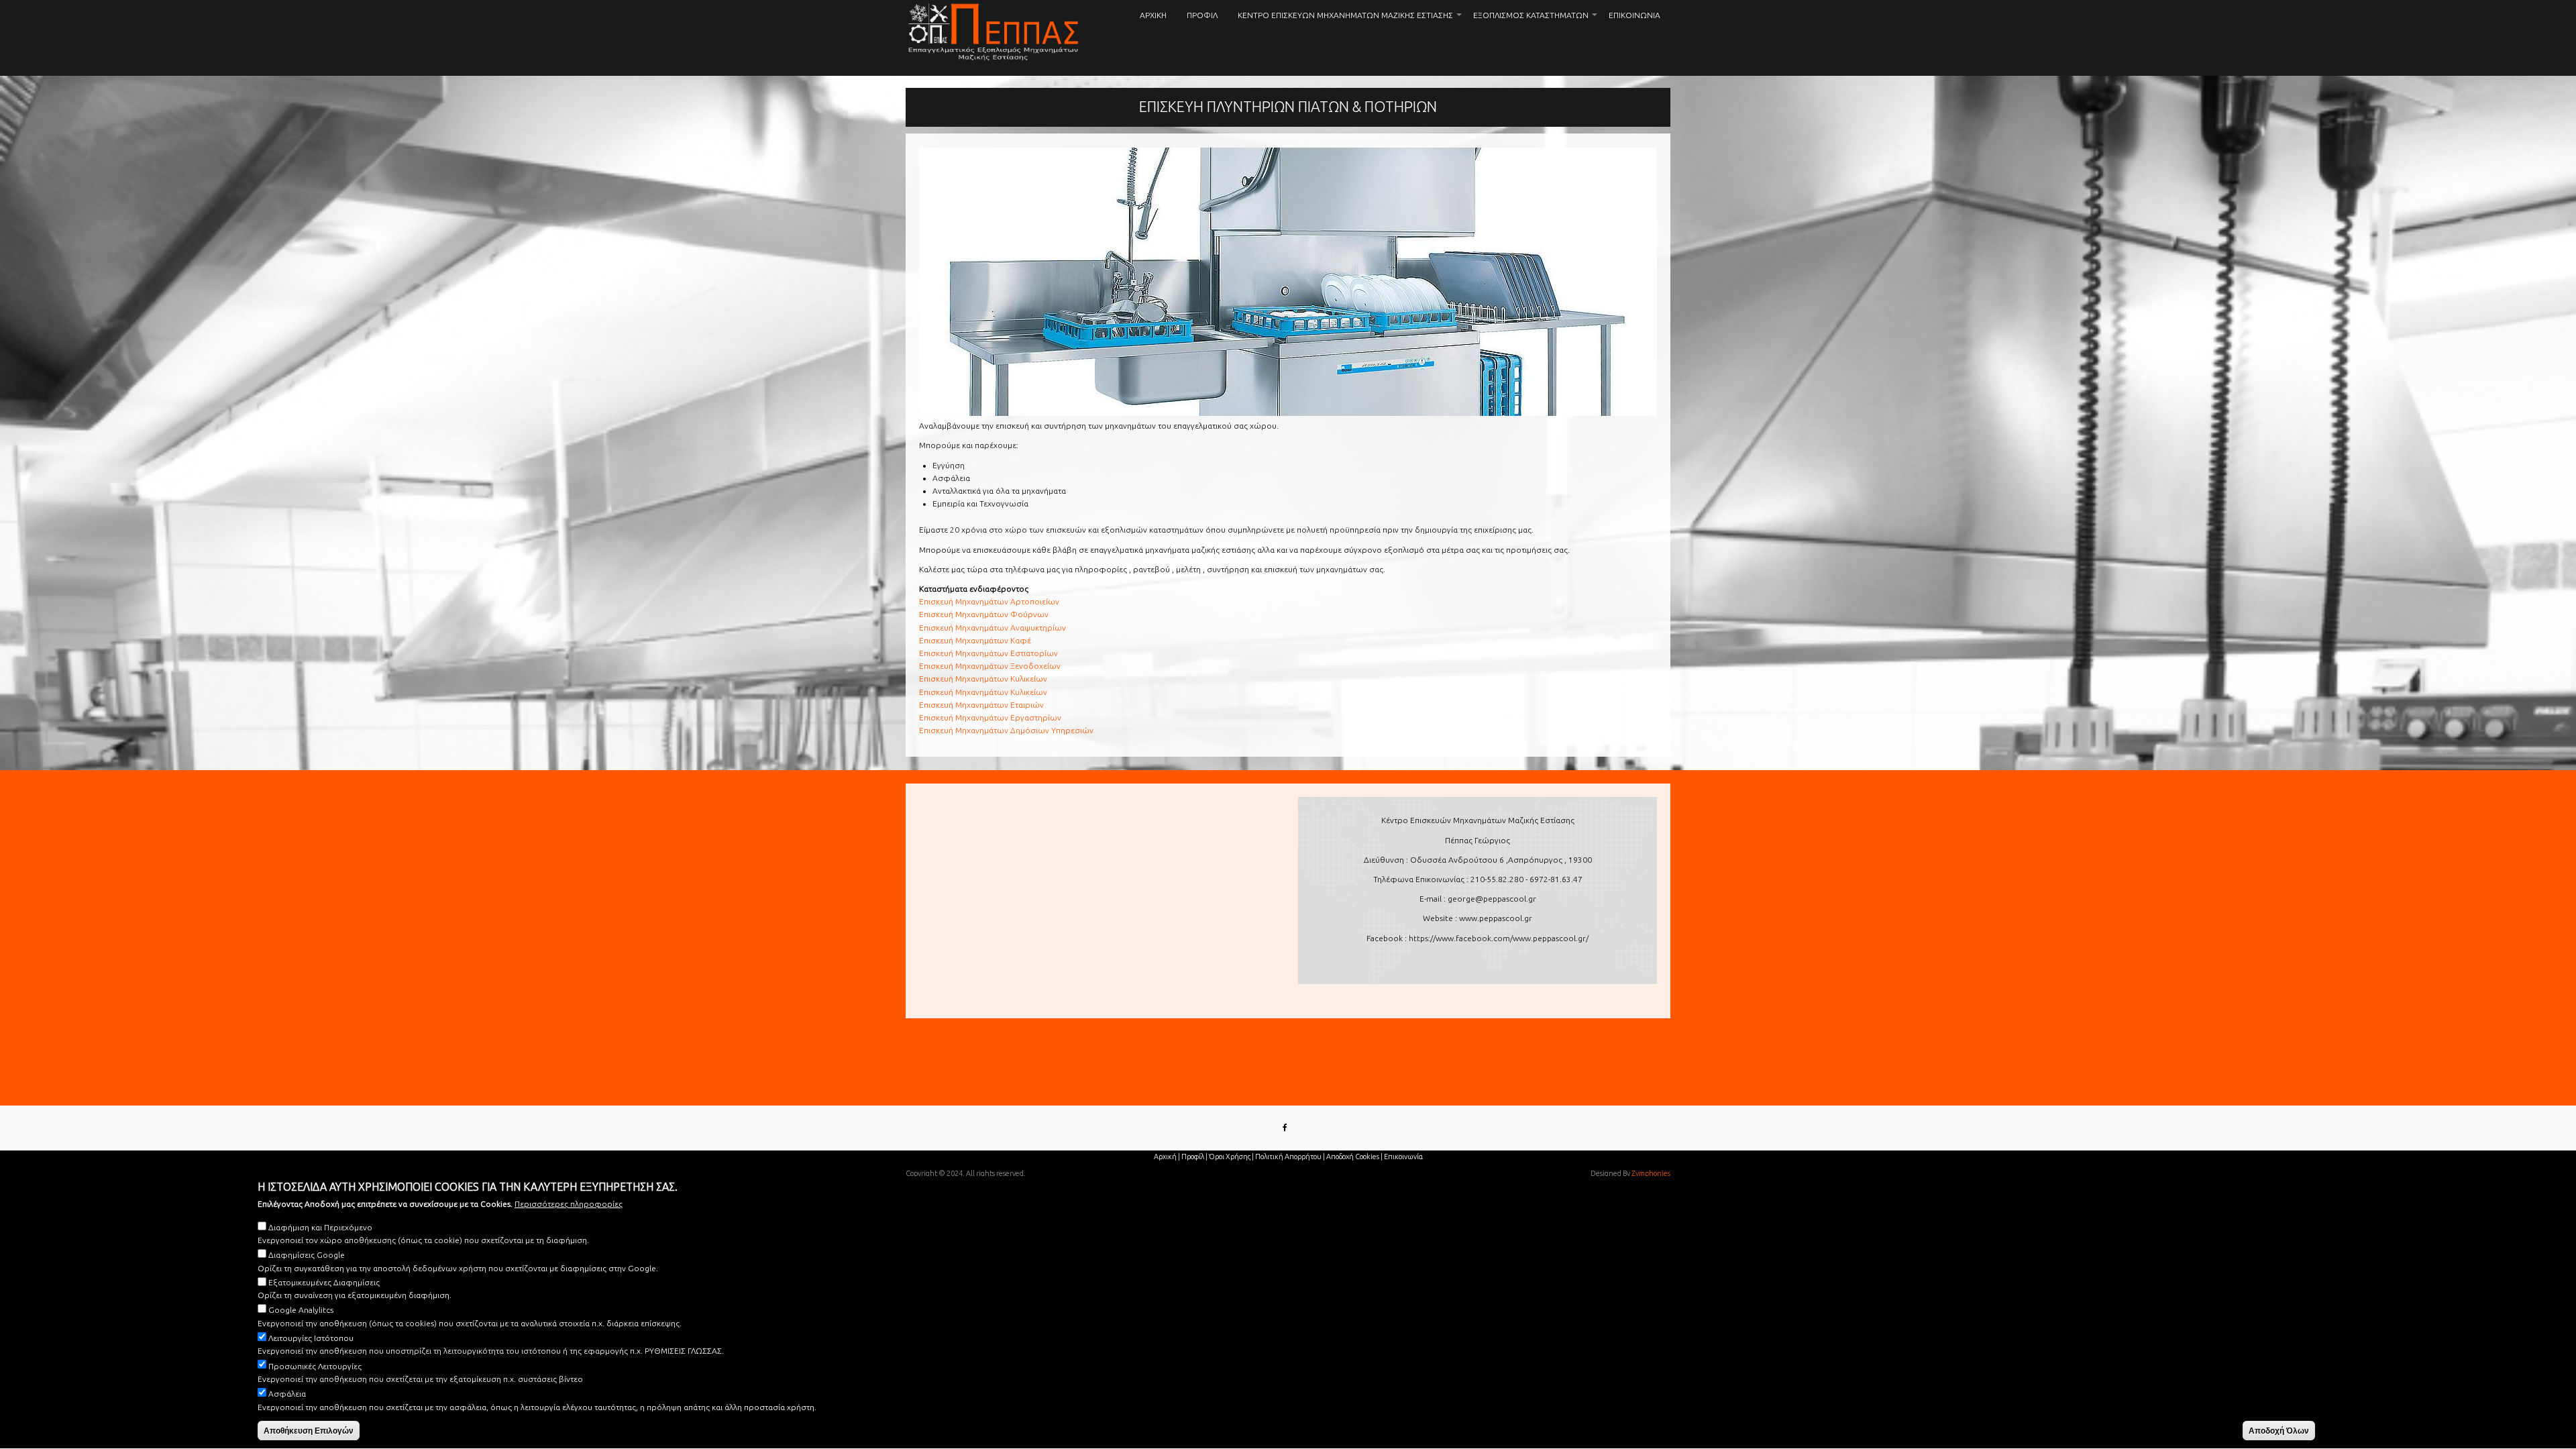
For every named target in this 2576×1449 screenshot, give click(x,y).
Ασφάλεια (287, 1394)
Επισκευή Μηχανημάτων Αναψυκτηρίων (992, 628)
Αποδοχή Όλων (2279, 1431)
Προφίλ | (1194, 1157)
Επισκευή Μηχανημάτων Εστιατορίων (988, 653)
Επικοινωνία (1634, 15)
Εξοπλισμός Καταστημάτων (1536, 21)
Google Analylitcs (301, 1310)
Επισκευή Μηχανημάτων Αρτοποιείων (989, 601)
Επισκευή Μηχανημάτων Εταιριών (981, 705)
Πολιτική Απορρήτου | (1290, 1157)
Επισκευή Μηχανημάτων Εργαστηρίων (990, 717)
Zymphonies (1651, 1173)
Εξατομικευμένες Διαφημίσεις (324, 1283)
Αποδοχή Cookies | (1354, 1157)
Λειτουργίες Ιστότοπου (311, 1339)
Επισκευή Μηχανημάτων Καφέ (975, 640)
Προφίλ (1202, 15)
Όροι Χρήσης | (1231, 1157)
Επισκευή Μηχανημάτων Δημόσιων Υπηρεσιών (1006, 730)
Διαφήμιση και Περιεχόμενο (320, 1227)
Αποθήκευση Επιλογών (309, 1431)
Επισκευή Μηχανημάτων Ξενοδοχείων (990, 666)
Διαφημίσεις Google (307, 1255)
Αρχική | (1167, 1157)
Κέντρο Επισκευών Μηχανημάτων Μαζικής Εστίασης (1350, 21)
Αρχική (1153, 15)
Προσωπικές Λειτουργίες (315, 1366)
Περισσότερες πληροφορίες (569, 1204)
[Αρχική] (994, 32)
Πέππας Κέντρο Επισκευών (908, 70)
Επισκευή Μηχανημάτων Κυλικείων (983, 679)
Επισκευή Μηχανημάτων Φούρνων (984, 614)
